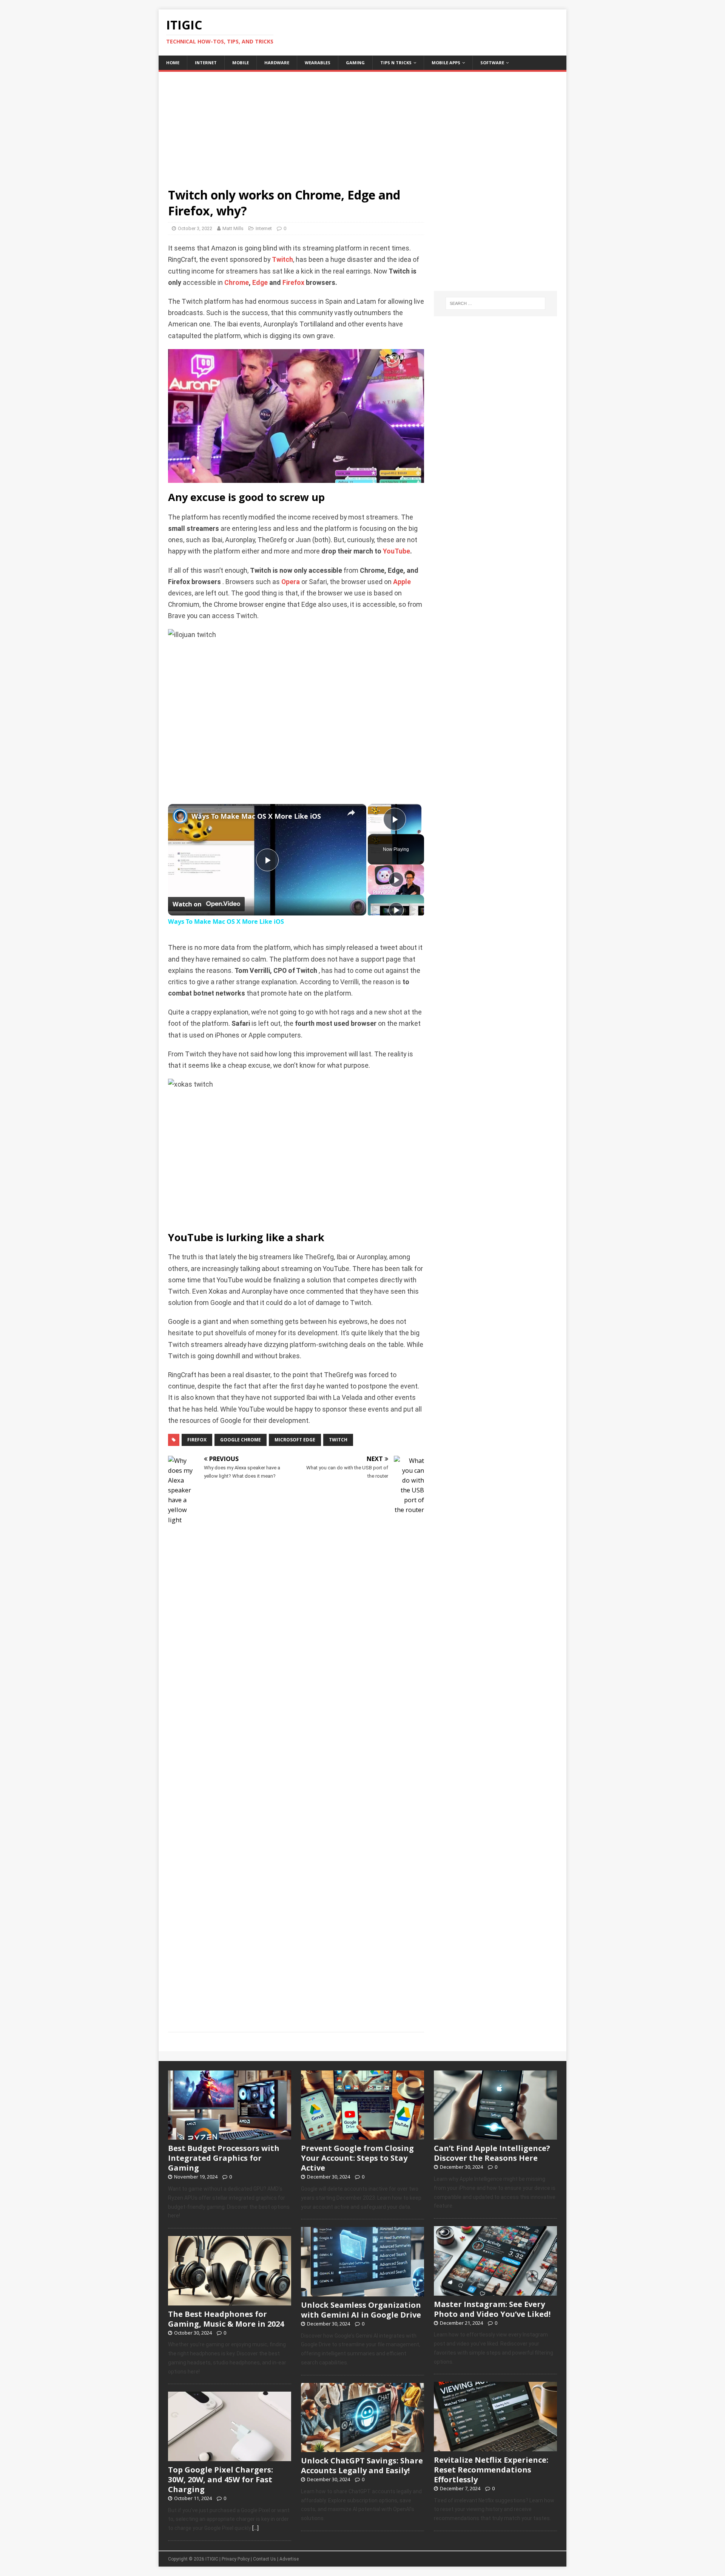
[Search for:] (495, 303)
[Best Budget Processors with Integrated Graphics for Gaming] (230, 2135)
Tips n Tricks (396, 63)
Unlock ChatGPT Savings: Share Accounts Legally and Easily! (362, 2465)
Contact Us (265, 2559)
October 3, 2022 (195, 228)
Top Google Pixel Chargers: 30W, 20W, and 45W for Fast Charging (221, 2479)
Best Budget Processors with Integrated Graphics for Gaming (224, 2158)
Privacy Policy (236, 2559)
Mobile (241, 63)
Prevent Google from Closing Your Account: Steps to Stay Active (357, 2158)
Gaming (355, 63)
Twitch (282, 260)
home (173, 63)
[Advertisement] (362, 125)
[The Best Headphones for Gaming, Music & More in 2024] (230, 2301)
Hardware (277, 63)
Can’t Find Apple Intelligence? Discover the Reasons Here (492, 2153)
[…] (255, 2528)
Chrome (237, 283)
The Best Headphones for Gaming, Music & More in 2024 (226, 2319)
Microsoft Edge (295, 1440)
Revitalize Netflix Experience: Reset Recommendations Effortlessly (491, 2470)
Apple (402, 582)
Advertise (289, 2559)
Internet (206, 63)
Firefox (293, 283)
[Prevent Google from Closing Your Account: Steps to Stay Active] (362, 2135)
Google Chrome (241, 1440)
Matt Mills (233, 228)
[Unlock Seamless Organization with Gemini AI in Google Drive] (362, 2292)
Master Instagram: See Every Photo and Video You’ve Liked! (492, 2309)
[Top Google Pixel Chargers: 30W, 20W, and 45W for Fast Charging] (230, 2457)
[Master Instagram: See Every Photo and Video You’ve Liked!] (495, 2291)
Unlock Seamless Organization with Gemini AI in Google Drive (361, 2310)
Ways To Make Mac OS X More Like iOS (256, 816)
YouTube (396, 551)
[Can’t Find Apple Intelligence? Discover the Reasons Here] (495, 2135)
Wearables (318, 63)
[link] (180, 816)
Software (492, 63)
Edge (260, 283)
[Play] (396, 880)
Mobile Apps (446, 63)
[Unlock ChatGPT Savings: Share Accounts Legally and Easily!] (362, 2448)
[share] (351, 813)
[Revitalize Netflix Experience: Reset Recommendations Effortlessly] (495, 2447)
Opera (291, 582)
